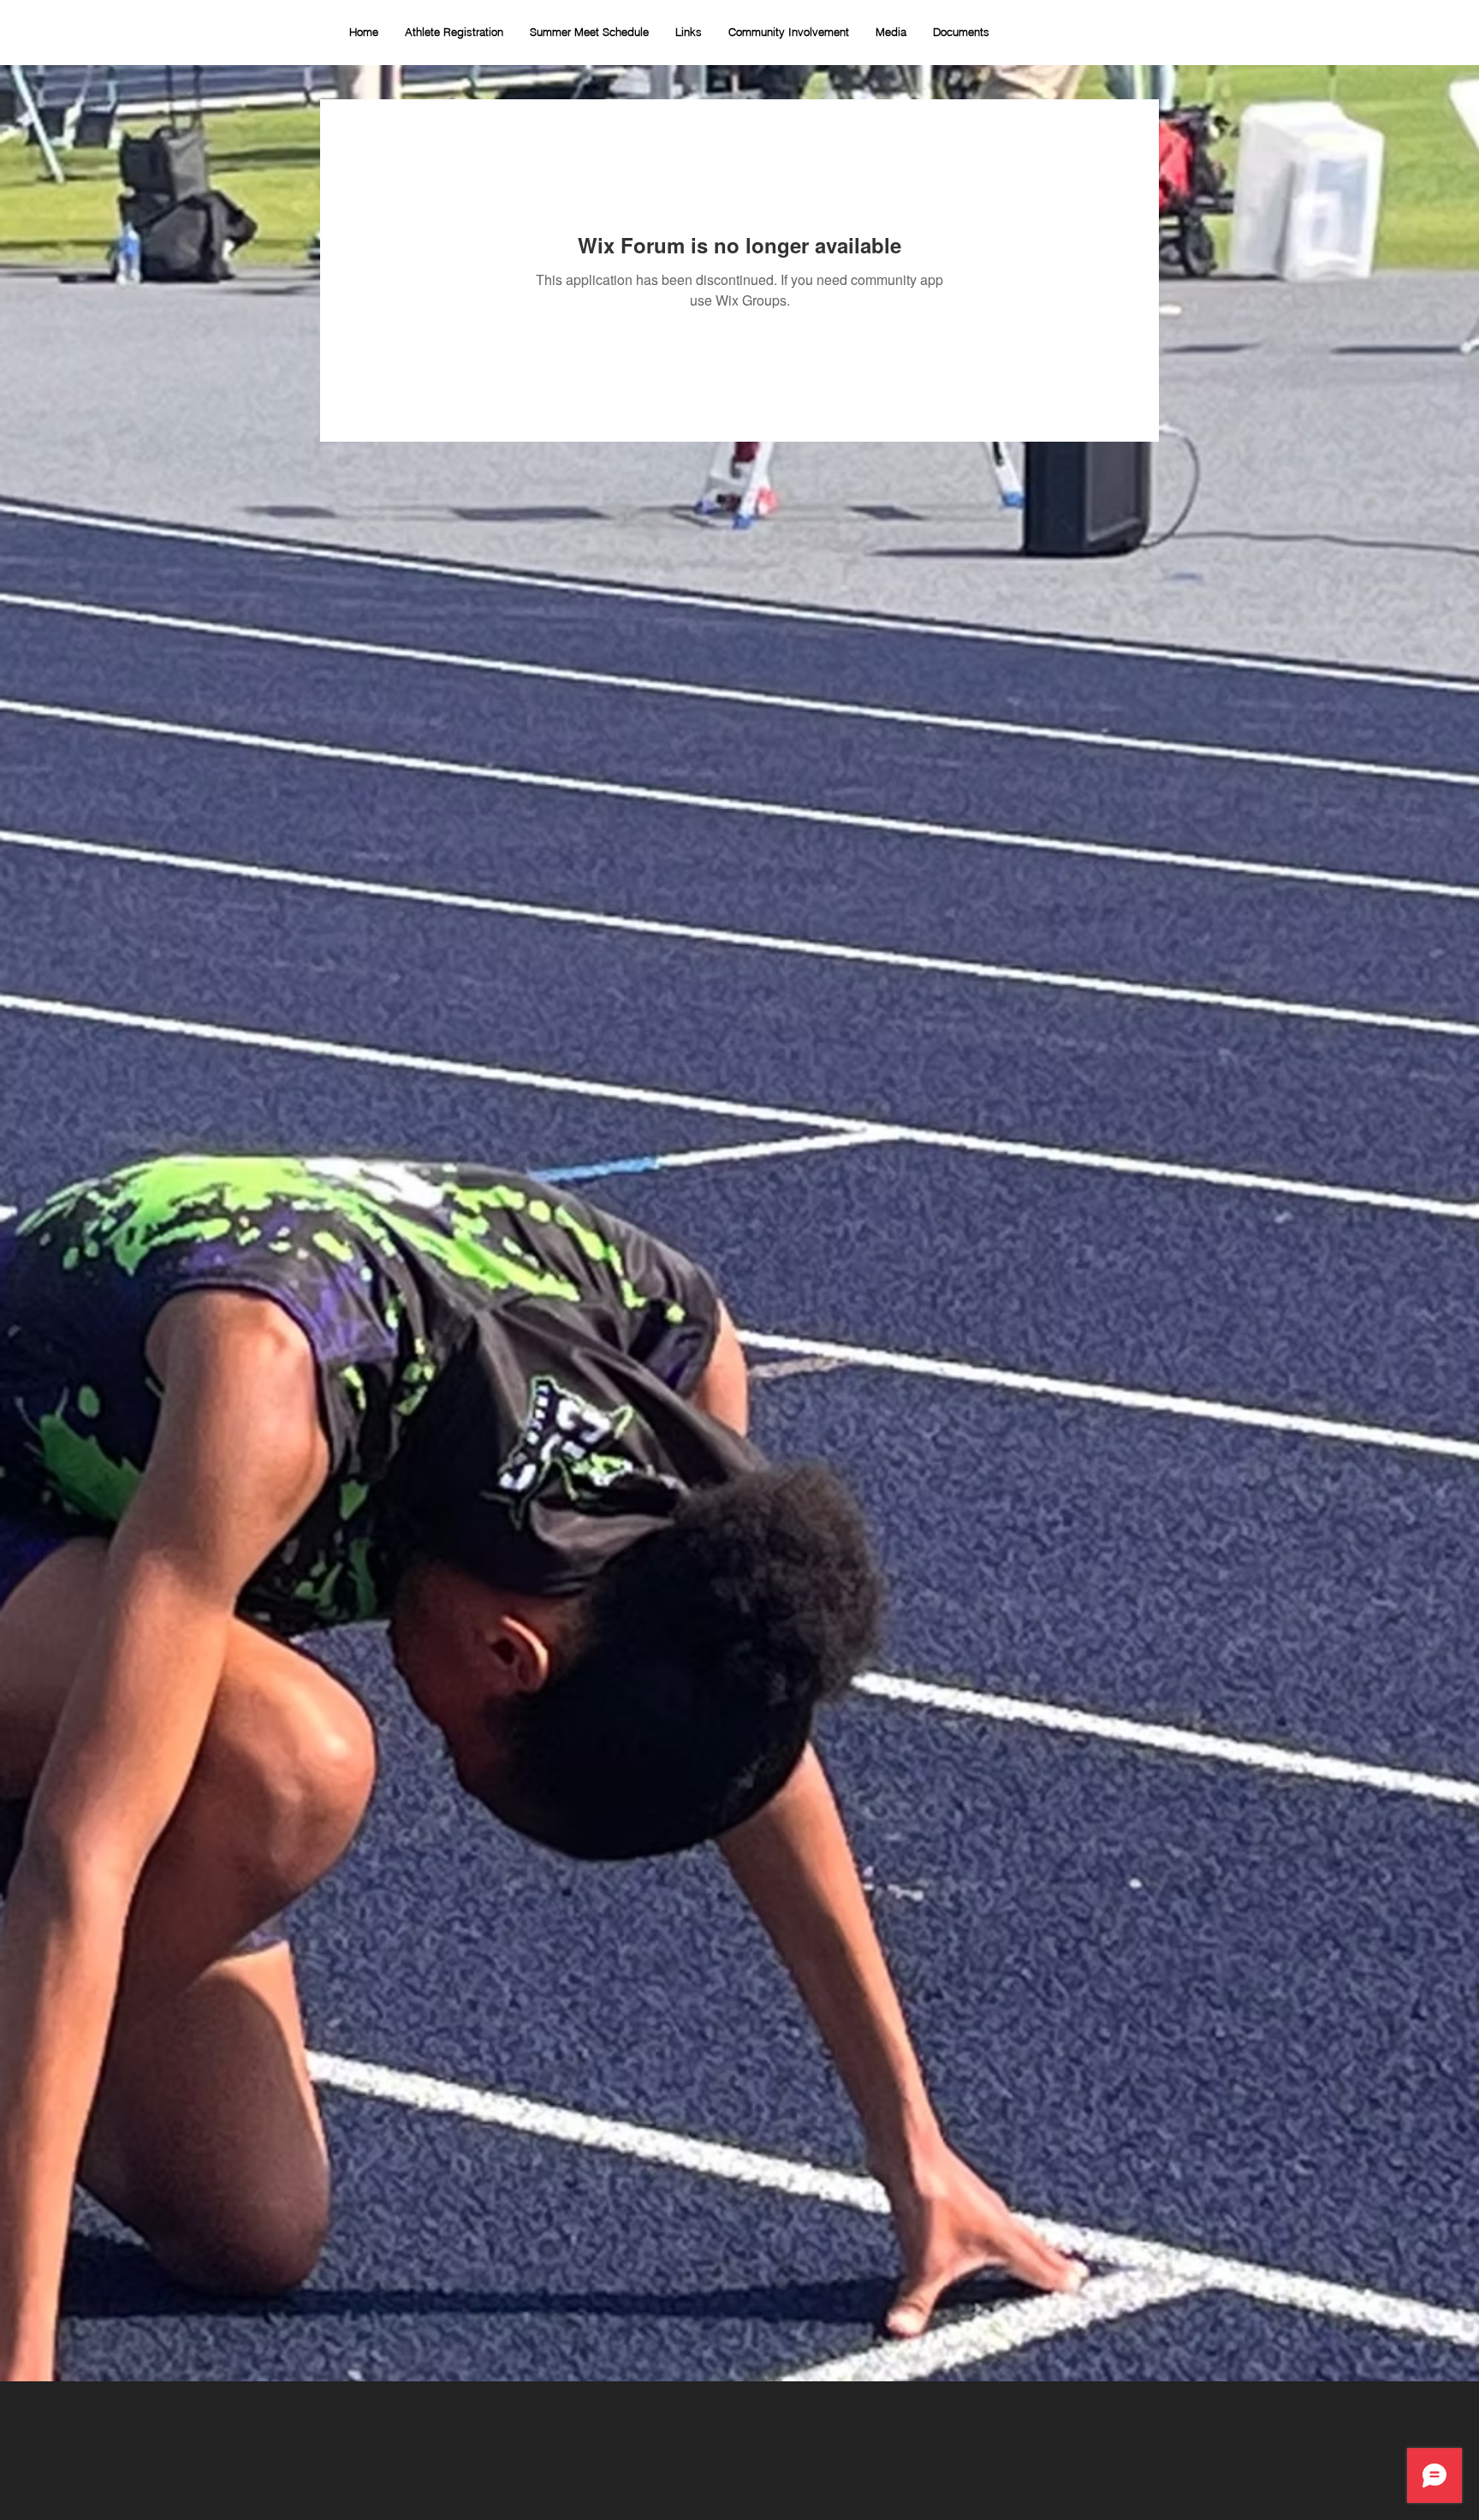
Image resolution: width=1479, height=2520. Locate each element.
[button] (788, 32)
